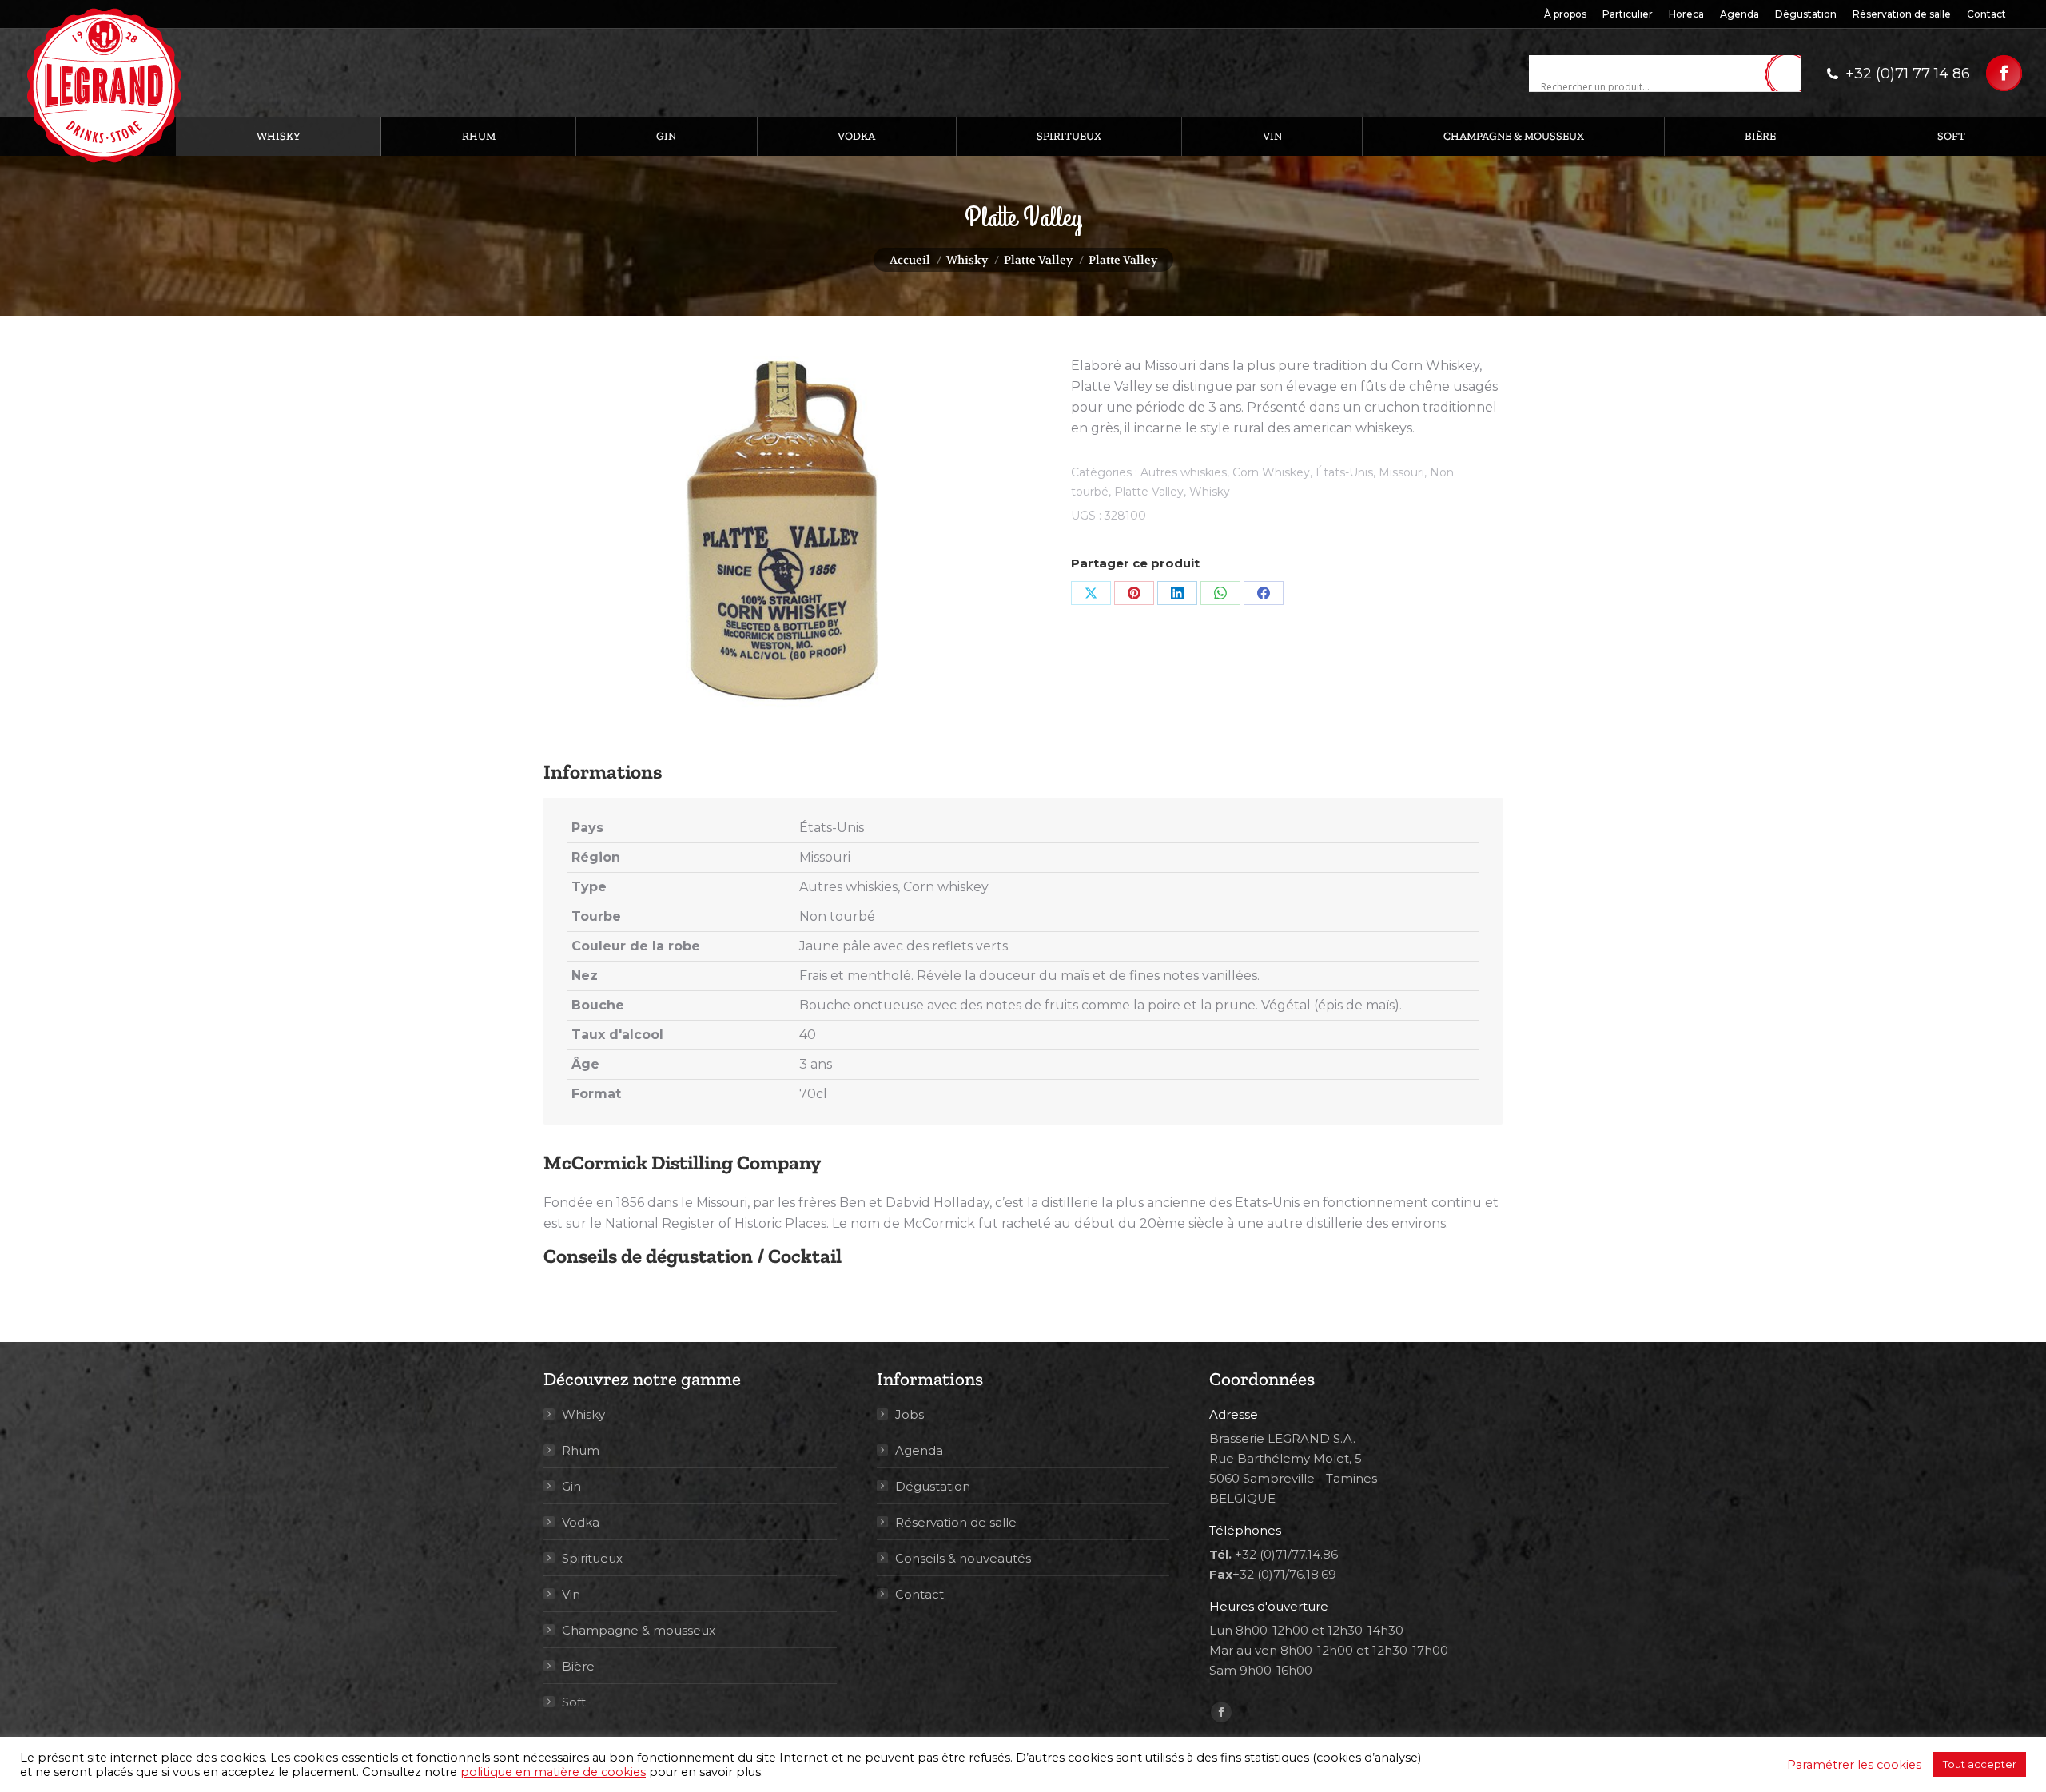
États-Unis (1344, 472)
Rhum (581, 1450)
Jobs (910, 1414)
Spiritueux (592, 1558)
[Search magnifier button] (1789, 74)
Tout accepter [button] (1980, 1764)
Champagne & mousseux (639, 1630)
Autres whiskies (1184, 472)
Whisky (1210, 492)
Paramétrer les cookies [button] (1854, 1765)
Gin (571, 1486)
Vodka (581, 1522)
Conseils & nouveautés (963, 1558)
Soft (574, 1702)
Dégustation (933, 1486)
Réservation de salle (956, 1522)
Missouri (1401, 472)
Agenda (919, 1450)
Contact (920, 1594)
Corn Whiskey (1271, 472)
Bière (578, 1666)
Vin (571, 1594)
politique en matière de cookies (553, 1772)
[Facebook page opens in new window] (2004, 73)
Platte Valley (1149, 492)
